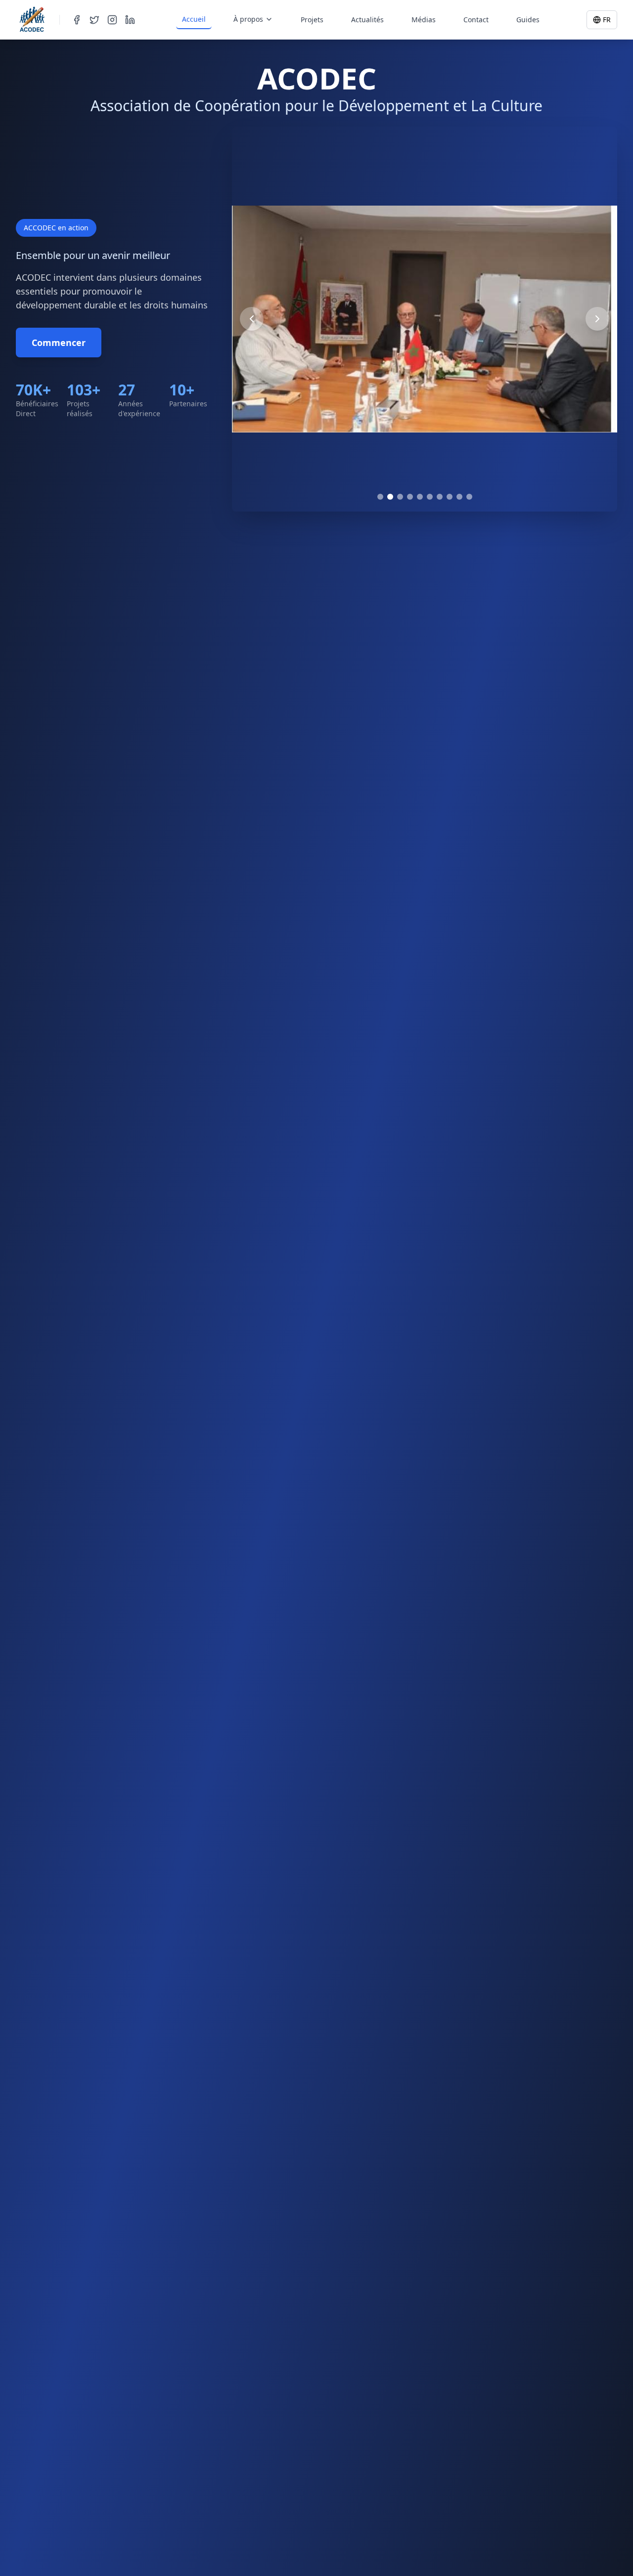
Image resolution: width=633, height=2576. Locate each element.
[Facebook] (77, 20)
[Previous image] (252, 319)
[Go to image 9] (459, 497)
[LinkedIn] (130, 20)
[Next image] (597, 319)
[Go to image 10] (469, 497)
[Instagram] (112, 20)
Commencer (59, 343)
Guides (528, 20)
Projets (312, 20)
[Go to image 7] (440, 497)
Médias (424, 20)
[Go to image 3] (400, 497)
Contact (476, 20)
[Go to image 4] (410, 497)
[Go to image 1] (380, 497)
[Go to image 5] (420, 497)
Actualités (367, 20)
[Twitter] (94, 20)
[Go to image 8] (450, 497)
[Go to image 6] (430, 497)
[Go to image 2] (390, 497)
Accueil (194, 19)
